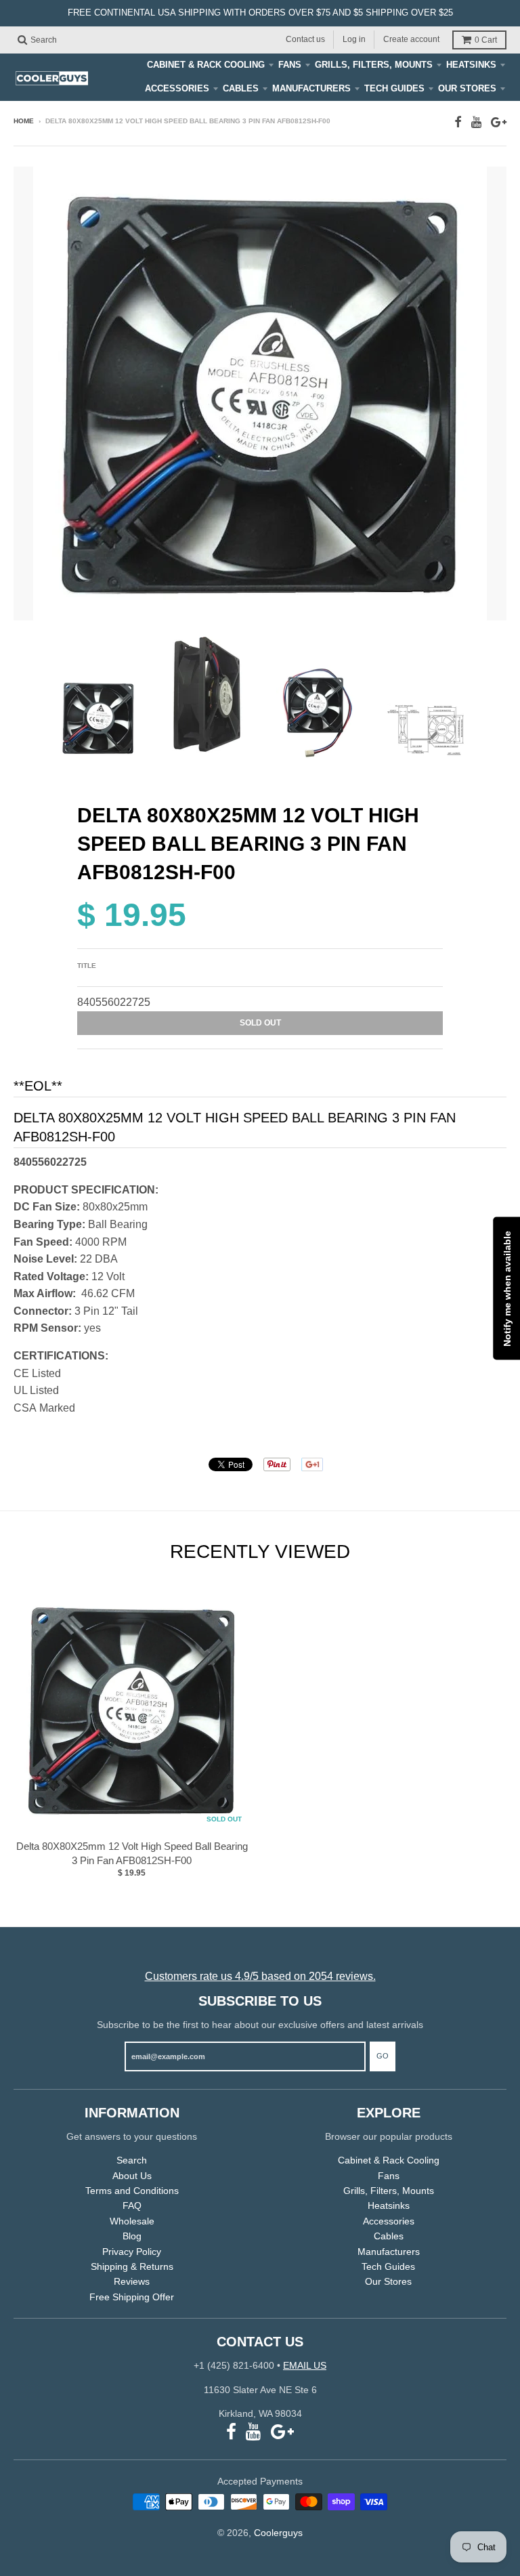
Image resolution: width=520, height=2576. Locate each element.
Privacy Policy (132, 2252)
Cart (486, 40)
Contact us (305, 39)
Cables (241, 88)
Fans (290, 65)
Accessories (177, 88)
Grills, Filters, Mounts (374, 65)
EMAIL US (305, 2365)
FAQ (132, 2205)
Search (132, 2160)
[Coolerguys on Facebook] (458, 122)
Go (383, 2056)
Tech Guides (394, 88)
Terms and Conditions (132, 2191)
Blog (132, 2236)
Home (24, 121)
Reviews (132, 2281)
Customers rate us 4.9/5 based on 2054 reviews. (260, 1976)
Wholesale (132, 2221)
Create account (411, 39)
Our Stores (467, 88)
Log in (354, 39)
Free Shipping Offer (132, 2297)
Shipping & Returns (132, 2266)
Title (87, 966)
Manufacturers (311, 88)
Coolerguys (278, 2533)
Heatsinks (471, 65)
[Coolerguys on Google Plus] (499, 122)
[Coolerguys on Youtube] (476, 122)
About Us (132, 2176)
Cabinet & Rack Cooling (206, 65)
